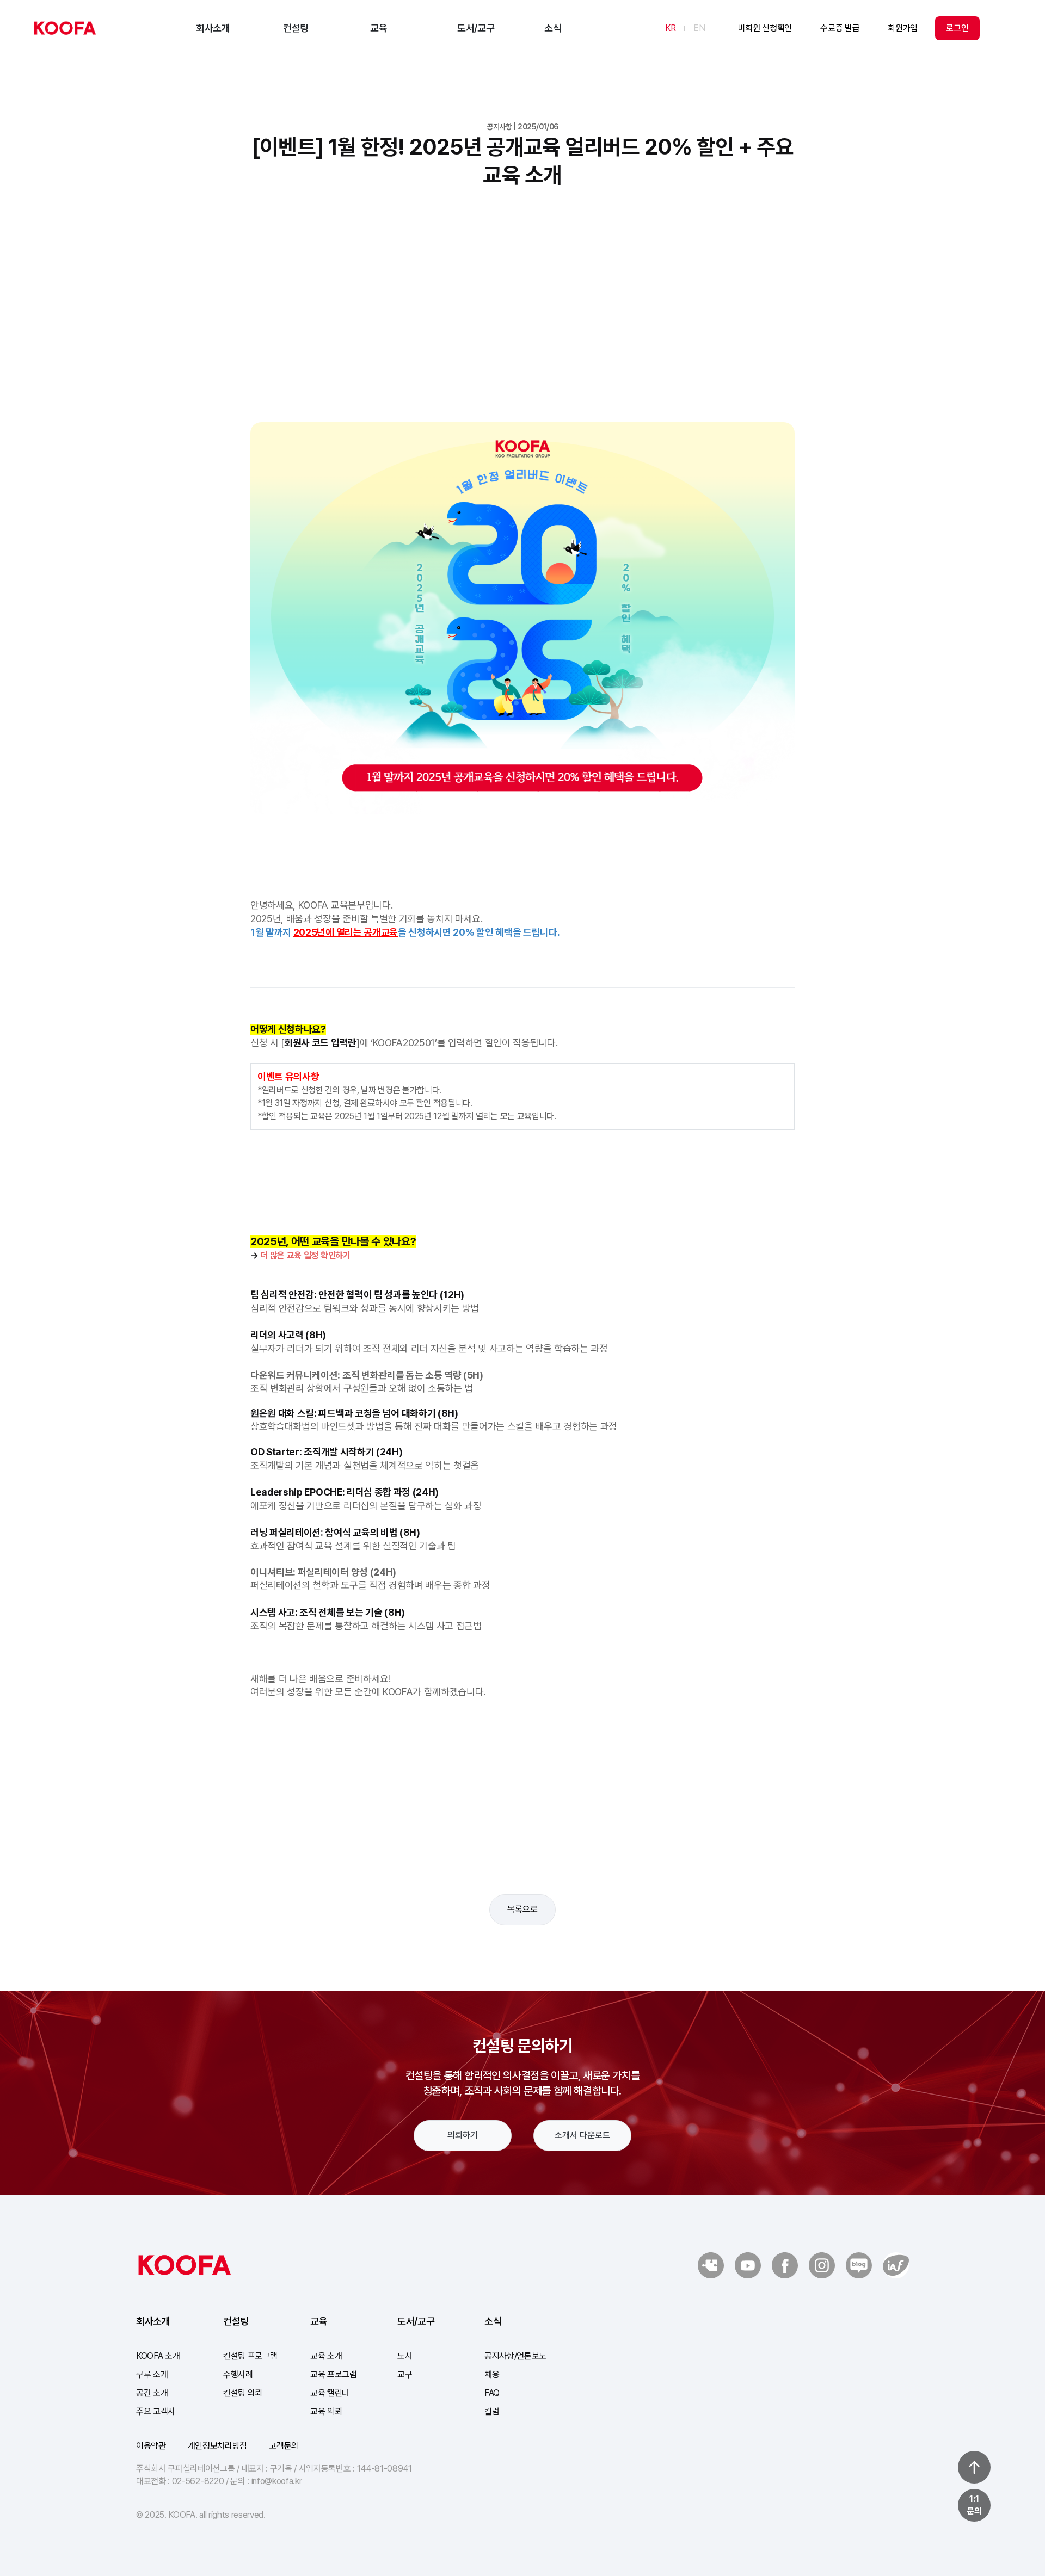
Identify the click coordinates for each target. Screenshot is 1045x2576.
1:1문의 (974, 2505)
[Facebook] (785, 2265)
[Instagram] (822, 2265)
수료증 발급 (840, 28)
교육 (379, 28)
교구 (405, 2374)
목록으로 (522, 1909)
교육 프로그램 (334, 2374)
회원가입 (903, 28)
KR (670, 28)
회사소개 (213, 28)
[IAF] (859, 2265)
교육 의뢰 (326, 2411)
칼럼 (492, 2411)
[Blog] (896, 2265)
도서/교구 (476, 28)
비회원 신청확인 (765, 28)
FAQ (492, 2393)
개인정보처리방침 (217, 2446)
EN (699, 28)
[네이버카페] (711, 2265)
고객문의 (284, 2446)
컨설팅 (296, 28)
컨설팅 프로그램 (250, 2356)
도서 (405, 2356)
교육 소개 (326, 2356)
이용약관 (151, 2446)
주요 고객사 (156, 2411)
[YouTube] (748, 2265)
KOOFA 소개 (158, 2356)
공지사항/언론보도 (515, 2356)
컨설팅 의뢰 (243, 2393)
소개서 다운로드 (582, 2135)
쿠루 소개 (152, 2374)
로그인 (957, 28)
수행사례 (238, 2374)
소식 (553, 28)
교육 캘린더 (330, 2393)
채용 (492, 2374)
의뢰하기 (463, 2135)
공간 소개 (152, 2393)
